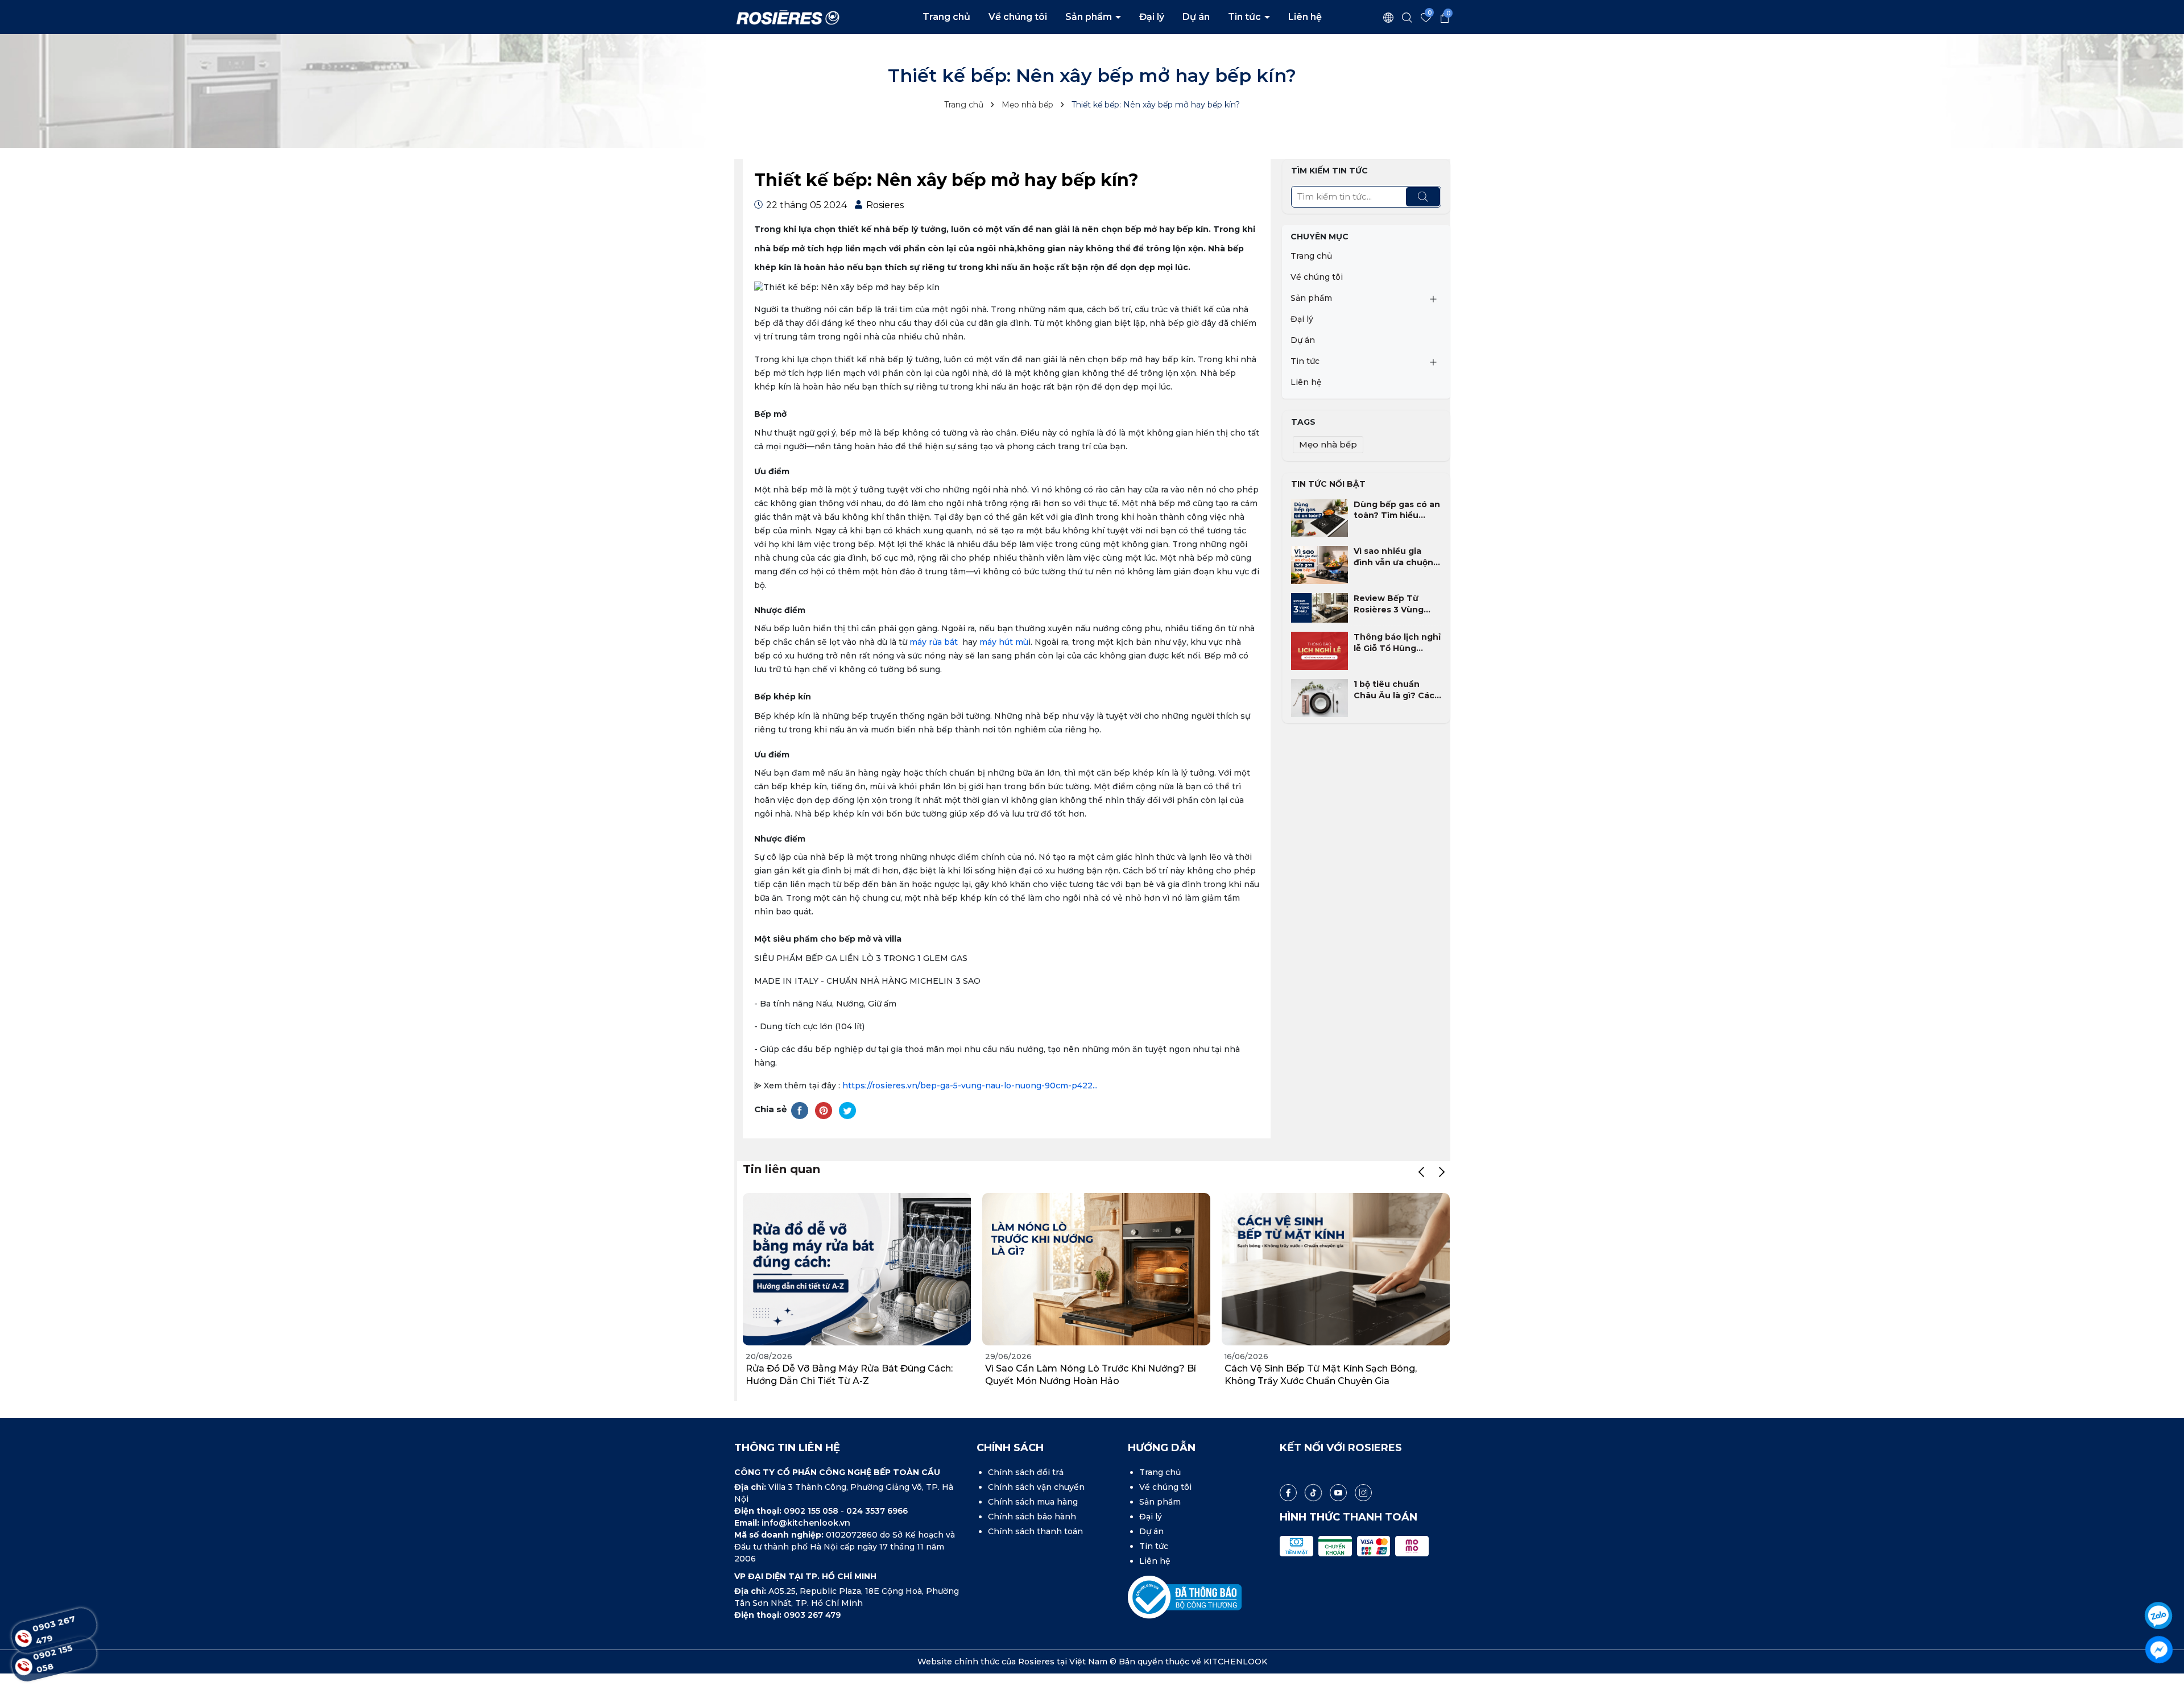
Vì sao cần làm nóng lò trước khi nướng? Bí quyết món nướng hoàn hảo (1091, 1375)
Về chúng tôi (1018, 17)
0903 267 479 (812, 1615)
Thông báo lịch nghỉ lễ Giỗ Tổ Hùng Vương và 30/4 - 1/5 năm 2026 (1397, 643)
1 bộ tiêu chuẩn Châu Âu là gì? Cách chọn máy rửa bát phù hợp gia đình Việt (1397, 690)
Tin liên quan (781, 1169)
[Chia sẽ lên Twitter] (847, 1110)
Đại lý (1152, 17)
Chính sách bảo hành (1032, 1517)
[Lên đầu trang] (2160, 1584)
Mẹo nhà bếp (1328, 444)
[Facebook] (1288, 1493)
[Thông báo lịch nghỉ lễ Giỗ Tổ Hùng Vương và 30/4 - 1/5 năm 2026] (1319, 650)
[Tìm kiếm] (1423, 197)
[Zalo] (2159, 1615)
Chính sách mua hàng (1033, 1502)
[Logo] (788, 16)
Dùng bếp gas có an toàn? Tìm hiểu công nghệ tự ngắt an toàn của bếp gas (1397, 510)
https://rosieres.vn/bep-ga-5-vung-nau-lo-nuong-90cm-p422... (970, 1086)
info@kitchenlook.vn (806, 1523)
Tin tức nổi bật (1328, 484)
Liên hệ (1305, 17)
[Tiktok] (1313, 1493)
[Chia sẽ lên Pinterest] (824, 1110)
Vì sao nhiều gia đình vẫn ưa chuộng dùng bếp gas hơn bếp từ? (1396, 557)
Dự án (1196, 17)
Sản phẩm (1090, 17)
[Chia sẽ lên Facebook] (800, 1110)
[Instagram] (1363, 1493)
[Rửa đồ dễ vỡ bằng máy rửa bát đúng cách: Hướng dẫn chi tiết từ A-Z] (857, 1269)
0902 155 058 (812, 1511)
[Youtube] (1338, 1493)
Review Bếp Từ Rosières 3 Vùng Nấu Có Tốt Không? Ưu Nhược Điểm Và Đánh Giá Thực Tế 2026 (1396, 604)
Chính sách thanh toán (1035, 1531)
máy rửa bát (935, 642)
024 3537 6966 (877, 1511)
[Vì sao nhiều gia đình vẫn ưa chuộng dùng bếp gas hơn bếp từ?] (1319, 564)
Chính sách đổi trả (1026, 1472)
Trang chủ (946, 17)
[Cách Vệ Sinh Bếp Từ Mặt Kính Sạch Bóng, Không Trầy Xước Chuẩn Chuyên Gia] (1336, 1269)
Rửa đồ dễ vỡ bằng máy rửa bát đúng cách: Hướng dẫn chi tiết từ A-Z (849, 1375)
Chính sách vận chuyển (1036, 1487)
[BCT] (1185, 1597)
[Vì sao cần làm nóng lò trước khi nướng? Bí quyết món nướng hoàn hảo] (1096, 1269)
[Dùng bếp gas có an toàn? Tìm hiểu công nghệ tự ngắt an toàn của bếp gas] (1319, 517)
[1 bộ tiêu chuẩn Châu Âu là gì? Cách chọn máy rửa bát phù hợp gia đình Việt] (1319, 697)
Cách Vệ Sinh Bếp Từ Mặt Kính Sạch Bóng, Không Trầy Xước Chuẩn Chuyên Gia (1321, 1375)
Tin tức (1246, 17)
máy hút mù (1004, 642)
